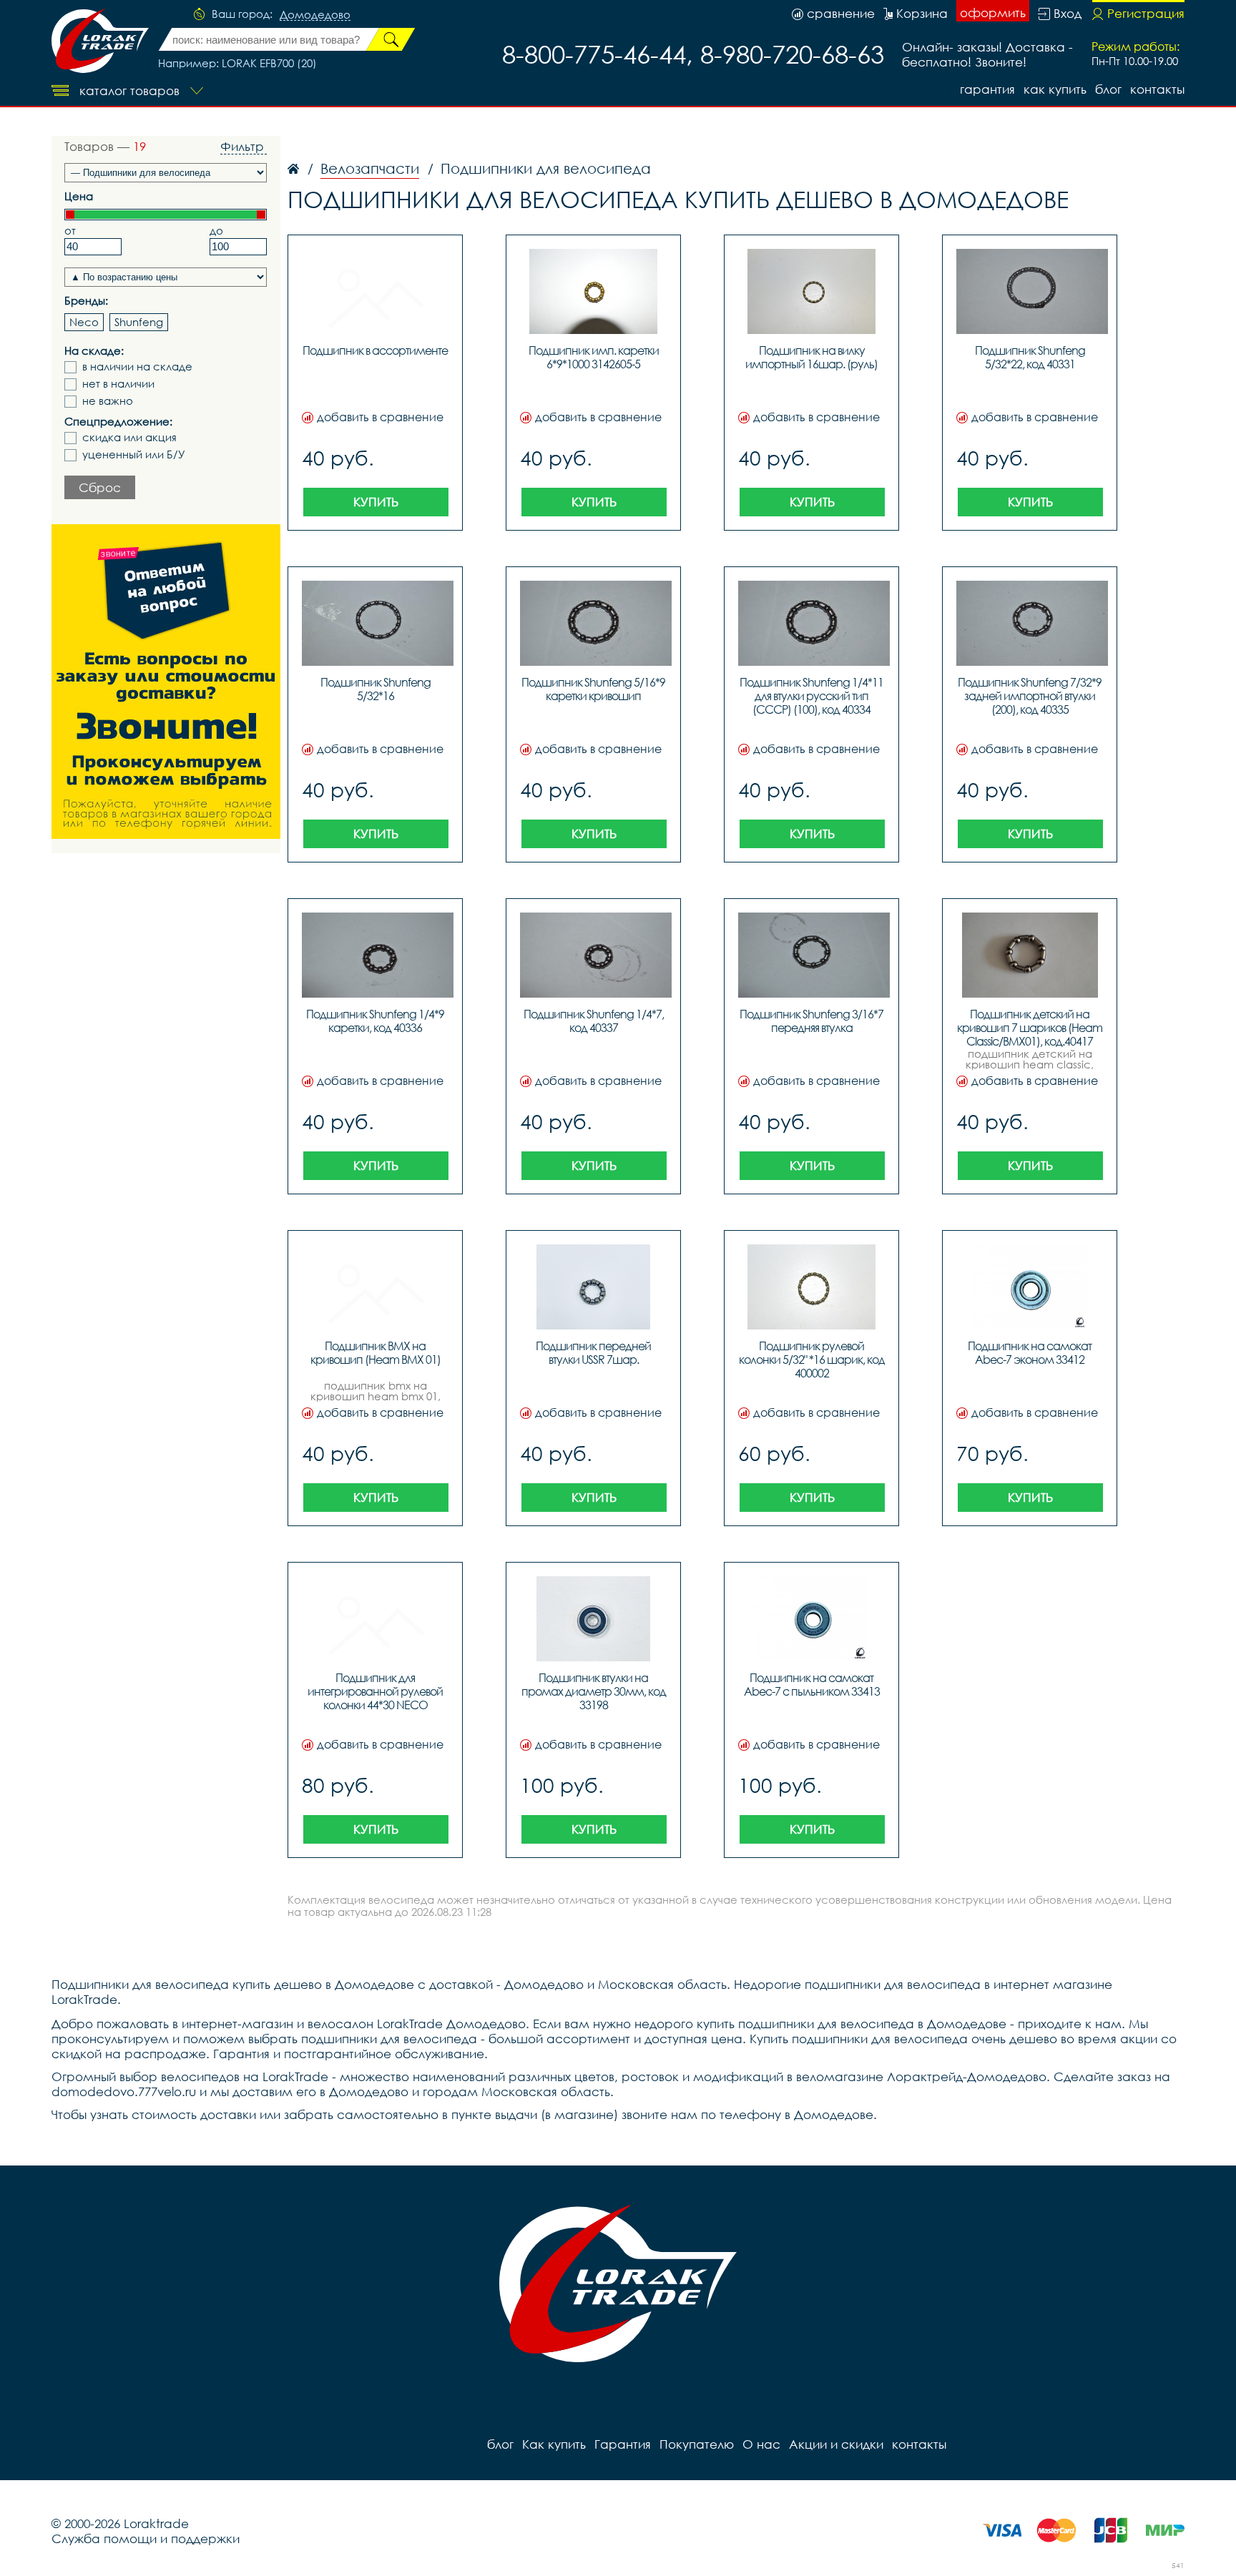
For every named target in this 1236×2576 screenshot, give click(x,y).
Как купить (1055, 89)
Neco (84, 322)
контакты (1157, 89)
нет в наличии (118, 384)
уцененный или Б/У (134, 454)
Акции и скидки (836, 2444)
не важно (108, 401)
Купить (376, 502)
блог (1108, 89)
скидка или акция (129, 437)
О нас (761, 2444)
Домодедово (315, 15)
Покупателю (697, 2444)
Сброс (100, 487)
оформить (993, 13)
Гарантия (987, 89)
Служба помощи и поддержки (146, 2538)
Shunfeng (139, 322)
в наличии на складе (137, 367)
